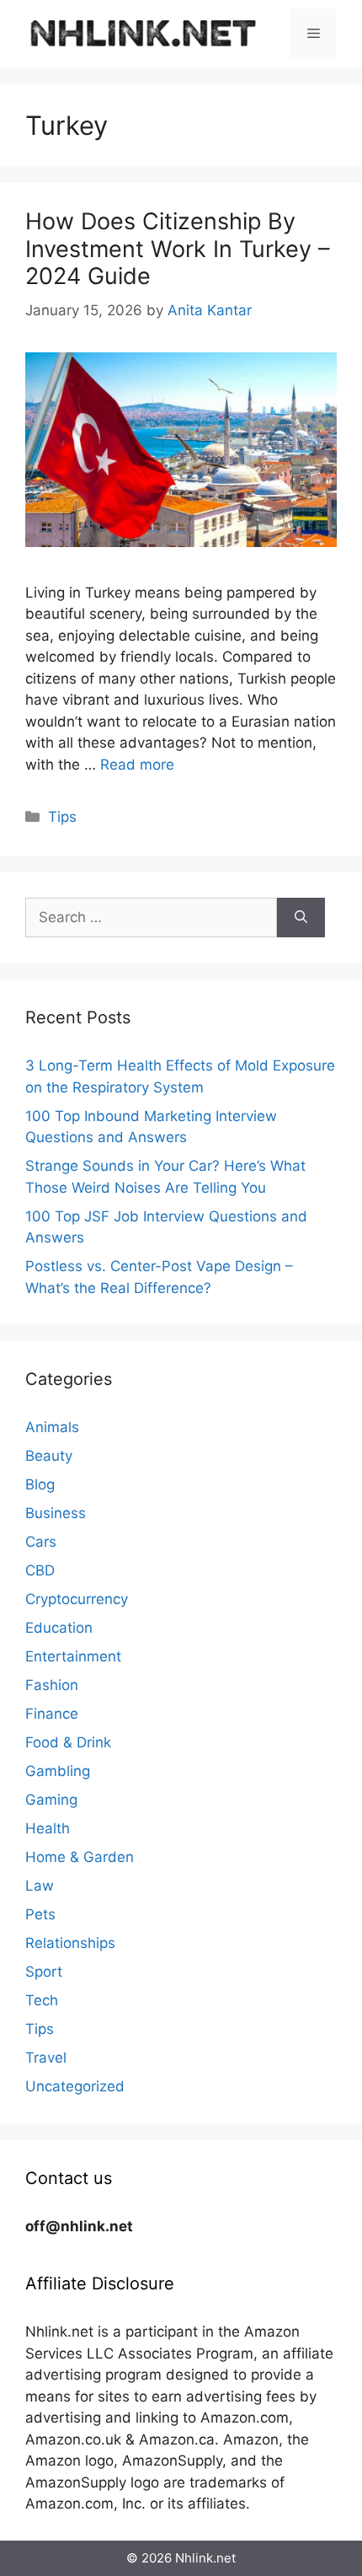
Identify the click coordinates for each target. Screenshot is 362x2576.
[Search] (301, 918)
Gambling (58, 1771)
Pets (40, 1914)
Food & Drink (68, 1742)
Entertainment (73, 1656)
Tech (42, 2000)
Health (48, 1828)
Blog (40, 1484)
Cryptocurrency (77, 1599)
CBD (40, 1570)
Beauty (49, 1456)
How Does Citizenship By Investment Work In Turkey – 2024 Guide (178, 249)
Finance (52, 1714)
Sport (44, 1972)
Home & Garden (80, 1857)
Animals (52, 1427)
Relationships (70, 1943)
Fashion (52, 1685)
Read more (137, 765)
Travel (46, 2058)
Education (59, 1628)
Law (40, 1886)
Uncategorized (75, 2086)
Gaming (51, 1800)
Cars (41, 1542)
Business (56, 1513)
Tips (62, 817)
